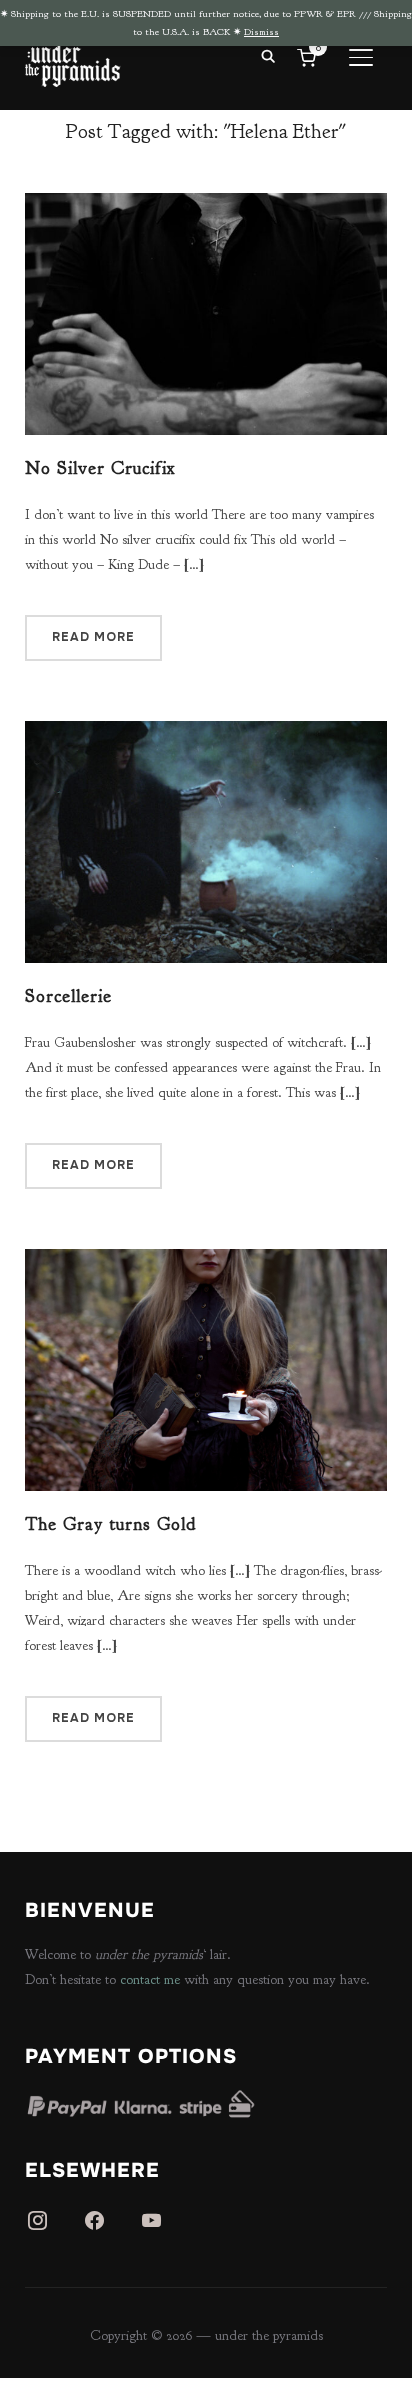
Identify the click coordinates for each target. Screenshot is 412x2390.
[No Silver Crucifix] (206, 205)
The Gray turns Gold (110, 1524)
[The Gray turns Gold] (206, 1261)
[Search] (268, 55)
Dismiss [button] (261, 31)
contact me (150, 1979)
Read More (93, 637)
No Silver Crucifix (100, 468)
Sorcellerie (68, 996)
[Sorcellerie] (206, 733)
